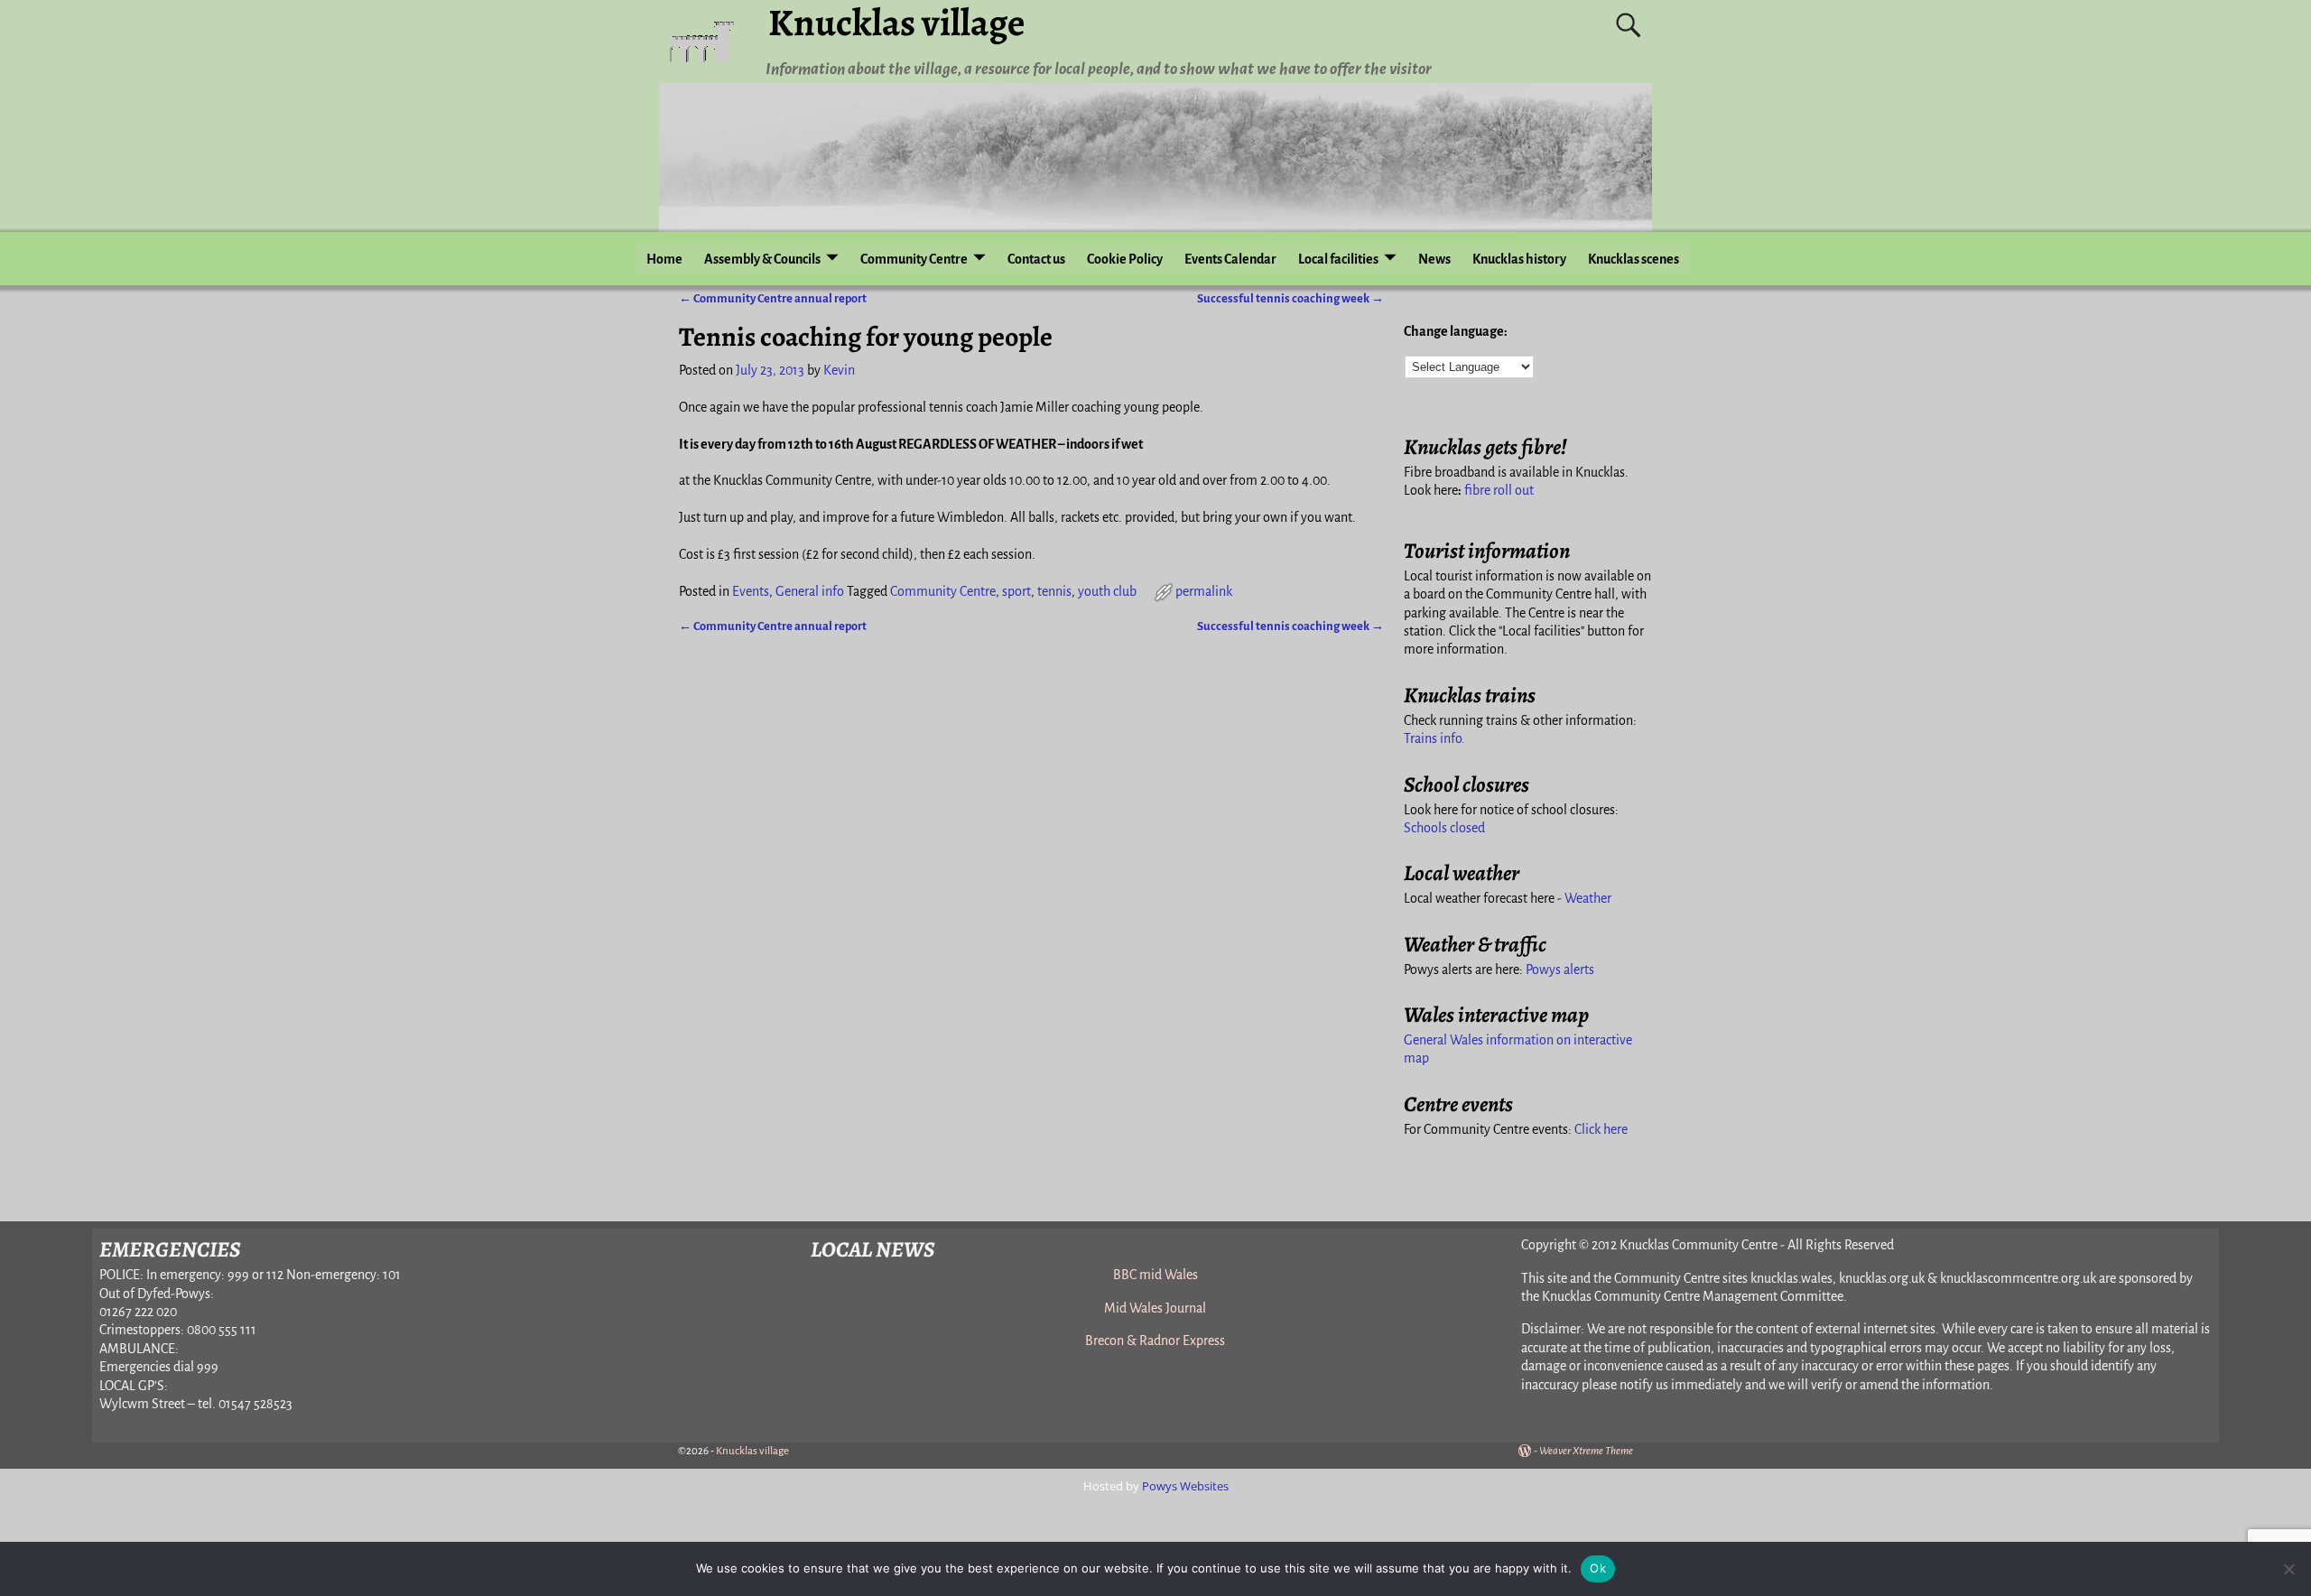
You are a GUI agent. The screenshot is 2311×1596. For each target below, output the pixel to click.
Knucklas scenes (1633, 259)
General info (810, 591)
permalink (1204, 591)
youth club (1107, 591)
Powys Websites (1185, 1486)
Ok (1598, 1568)
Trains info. (1434, 738)
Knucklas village (752, 1451)
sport (1016, 591)
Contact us (1036, 259)
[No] (2288, 1569)
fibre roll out (1499, 490)
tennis (1054, 591)
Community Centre (914, 259)
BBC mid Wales (1155, 1275)
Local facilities (1338, 259)
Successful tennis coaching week (1290, 298)
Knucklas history (1519, 259)
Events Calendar (1230, 259)
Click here (1601, 1129)
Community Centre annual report (773, 298)
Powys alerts (1560, 970)
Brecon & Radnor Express (1155, 1341)
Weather (1588, 898)
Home (664, 259)
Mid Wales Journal (1155, 1308)
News (1434, 259)
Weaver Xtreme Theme (1586, 1451)
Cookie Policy (1125, 259)
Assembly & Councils (762, 259)
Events (751, 591)
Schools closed (1444, 828)
